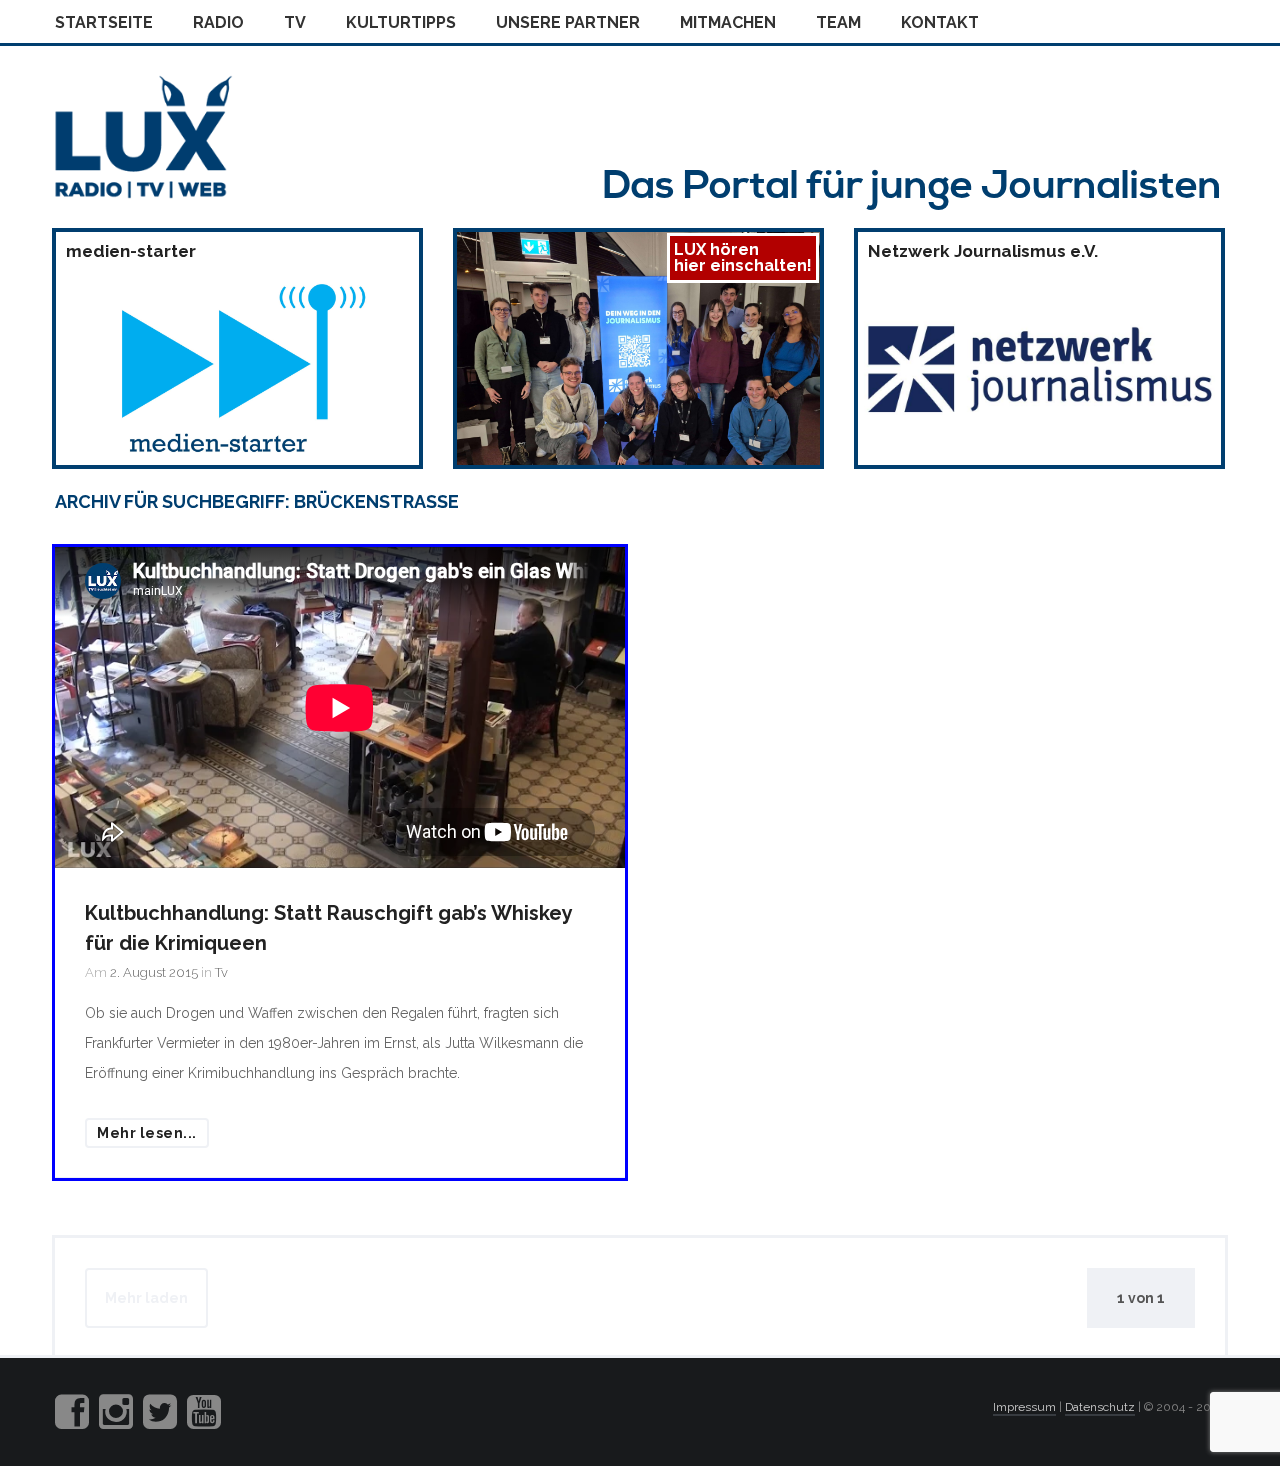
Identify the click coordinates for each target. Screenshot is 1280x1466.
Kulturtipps (401, 22)
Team (838, 22)
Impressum (1024, 1407)
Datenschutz (1100, 1407)
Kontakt (940, 22)
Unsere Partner (568, 22)
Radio (218, 22)
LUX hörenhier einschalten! (743, 257)
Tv (295, 22)
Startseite (104, 22)
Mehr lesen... (147, 1133)
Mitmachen (728, 22)
